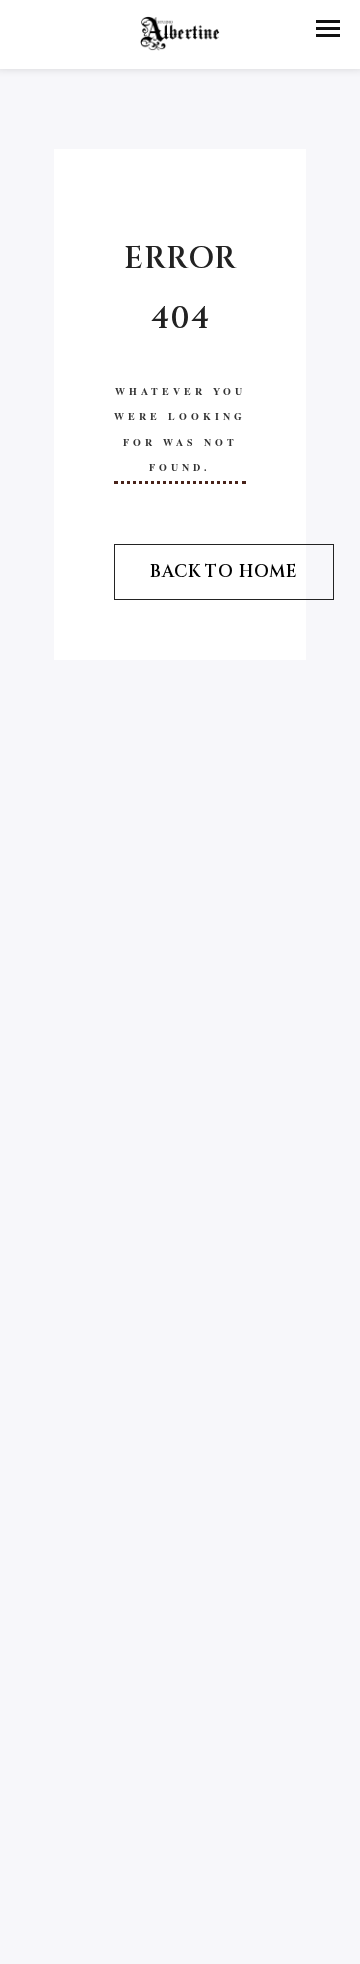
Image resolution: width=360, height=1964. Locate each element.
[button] (328, 28)
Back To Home (224, 571)
